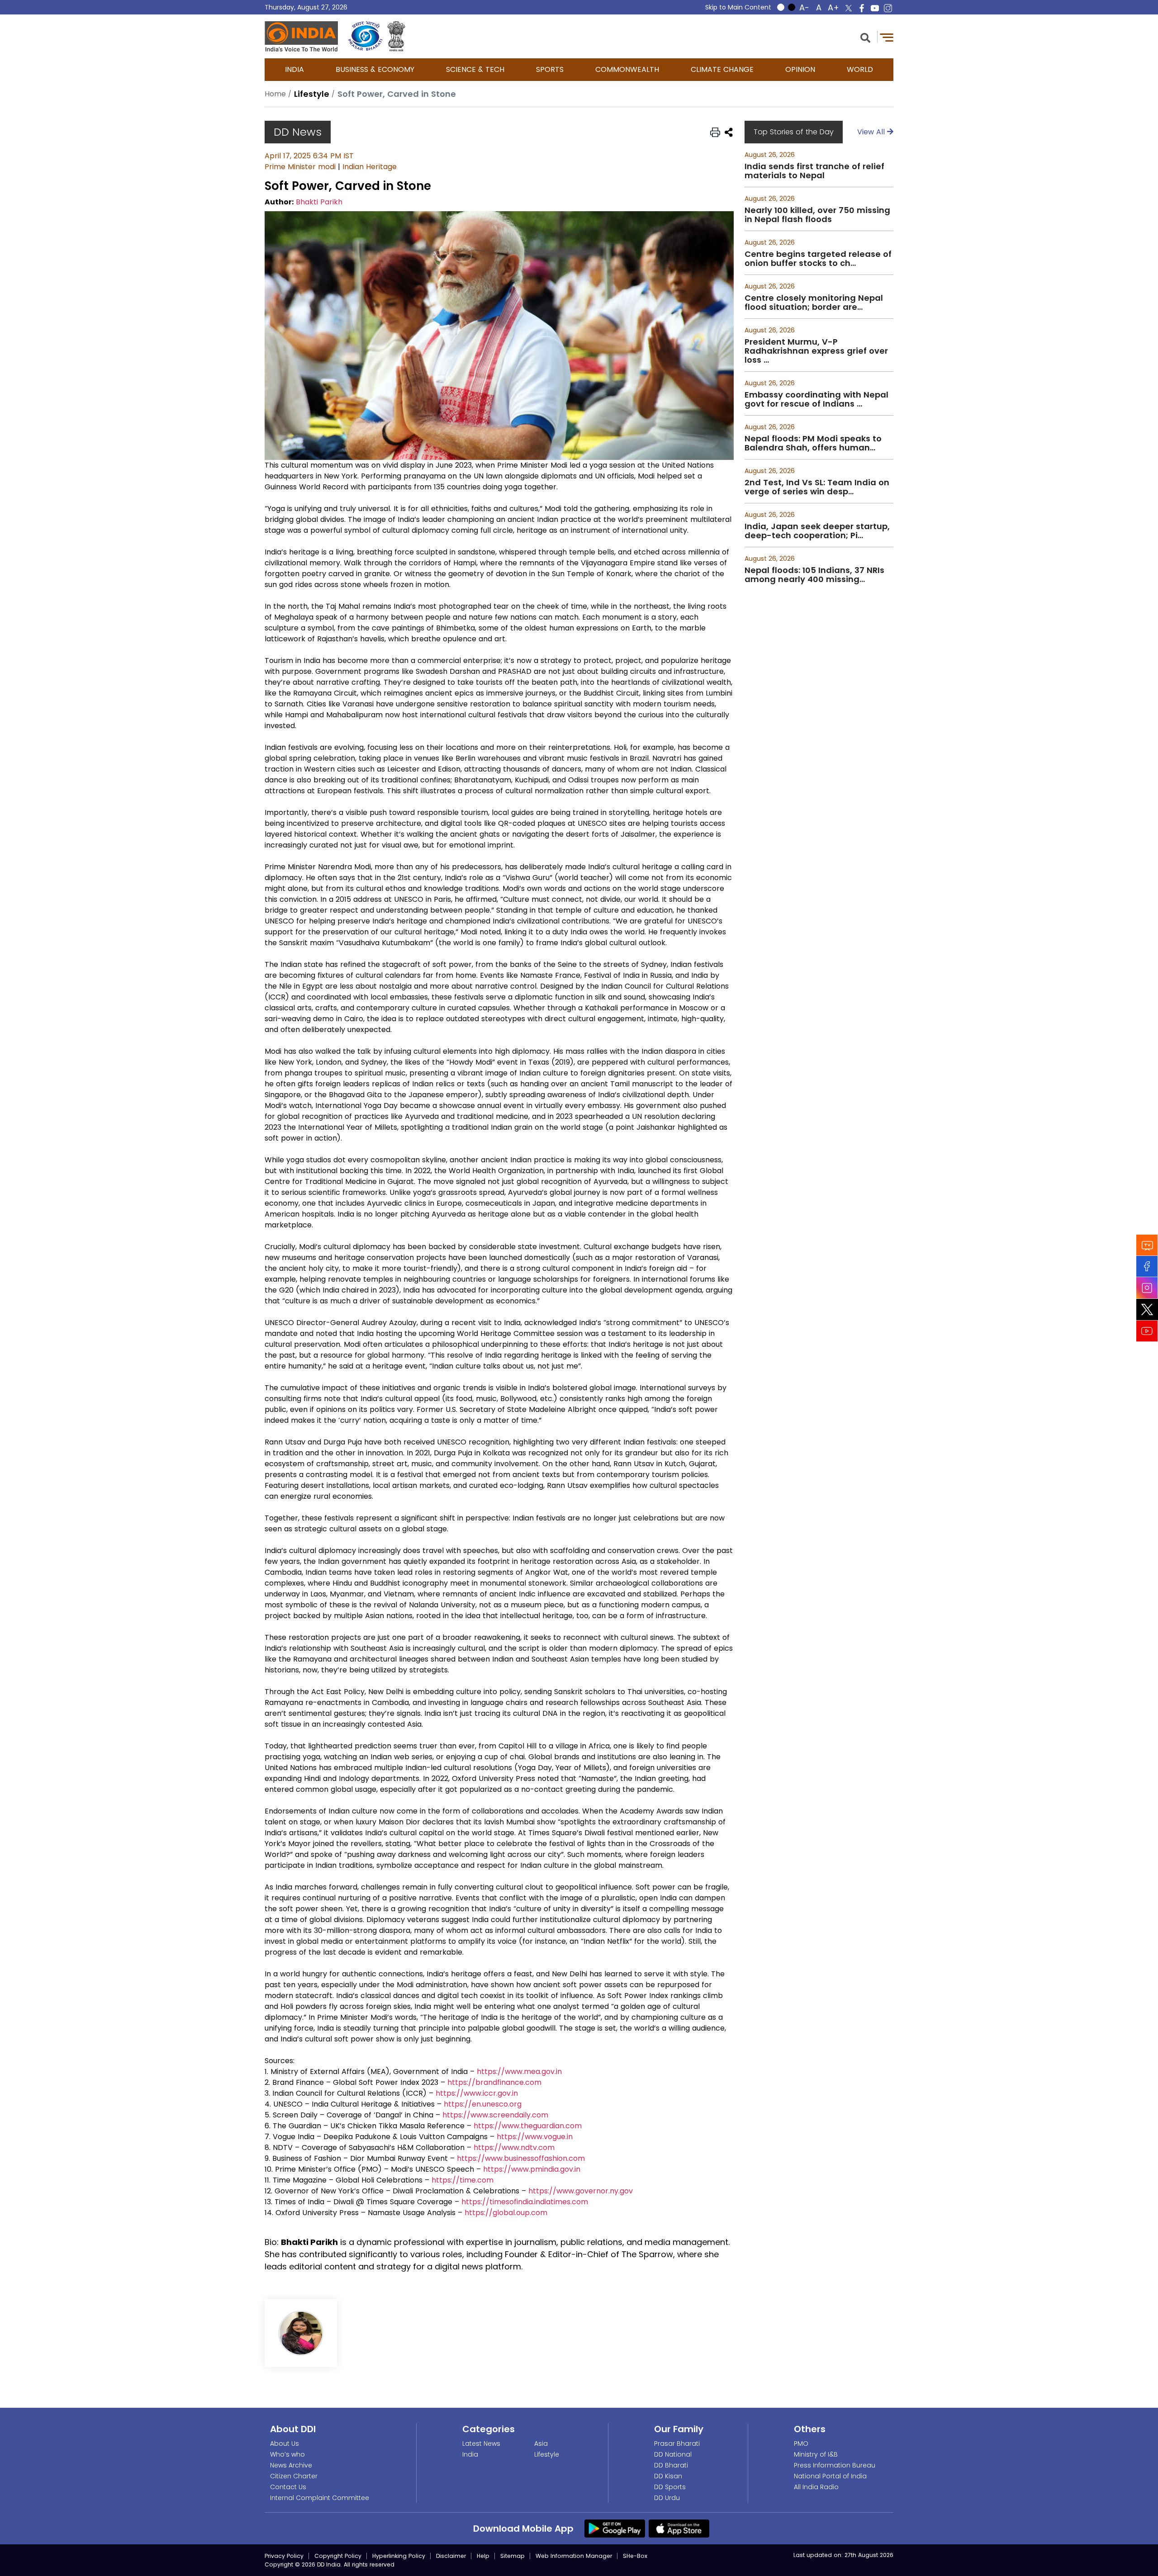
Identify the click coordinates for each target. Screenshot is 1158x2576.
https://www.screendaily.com (495, 2115)
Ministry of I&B (816, 2454)
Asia (541, 2443)
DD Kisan (668, 2476)
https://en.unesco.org (483, 2104)
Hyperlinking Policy (399, 2556)
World (860, 69)
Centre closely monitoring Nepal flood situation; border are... (814, 303)
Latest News (481, 2443)
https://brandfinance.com (494, 2082)
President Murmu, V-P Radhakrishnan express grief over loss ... (816, 351)
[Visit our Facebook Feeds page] (1147, 1267)
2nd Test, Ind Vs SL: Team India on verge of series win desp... (817, 487)
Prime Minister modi (300, 167)
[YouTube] (1147, 1331)
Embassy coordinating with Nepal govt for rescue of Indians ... (816, 399)
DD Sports (670, 2487)
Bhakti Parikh (319, 202)
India (294, 69)
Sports (550, 69)
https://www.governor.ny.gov (581, 2191)
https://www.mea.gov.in (519, 2072)
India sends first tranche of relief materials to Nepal (814, 171)
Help (483, 2556)
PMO (801, 2443)
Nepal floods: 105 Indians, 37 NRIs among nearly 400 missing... (814, 575)
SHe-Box (635, 2556)
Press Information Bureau (835, 2465)
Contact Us (288, 2487)
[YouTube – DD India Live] (875, 8)
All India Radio (816, 2487)
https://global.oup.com (506, 2213)
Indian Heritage (370, 167)
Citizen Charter (294, 2476)
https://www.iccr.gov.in (477, 2093)
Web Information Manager (574, 2556)
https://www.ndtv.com (514, 2147)
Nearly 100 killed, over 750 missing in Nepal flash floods (817, 215)
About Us (285, 2443)
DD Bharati (671, 2465)
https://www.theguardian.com (528, 2126)
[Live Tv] (1147, 1245)
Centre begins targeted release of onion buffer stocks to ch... (818, 259)
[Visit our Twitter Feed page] (1147, 1310)
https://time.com (463, 2180)
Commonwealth (627, 69)
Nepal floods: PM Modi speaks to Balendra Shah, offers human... (813, 443)
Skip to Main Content (738, 7)
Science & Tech (475, 69)
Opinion (800, 69)
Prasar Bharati (677, 2443)
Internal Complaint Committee (320, 2498)
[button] (865, 37)
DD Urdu (667, 2498)
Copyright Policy (338, 2556)
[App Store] (679, 2528)
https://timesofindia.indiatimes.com (525, 2202)
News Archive (291, 2465)
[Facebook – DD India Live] (862, 8)
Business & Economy (375, 69)
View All (872, 132)
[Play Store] (615, 2528)
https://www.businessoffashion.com (521, 2158)
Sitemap (513, 2556)
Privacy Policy (284, 2556)
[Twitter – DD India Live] (849, 8)
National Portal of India (830, 2476)
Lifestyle (547, 2454)
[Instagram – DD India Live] (888, 8)
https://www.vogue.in (535, 2137)
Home (275, 94)
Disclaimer (451, 2556)
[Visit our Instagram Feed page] (1147, 1288)
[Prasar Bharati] (365, 36)
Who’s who (287, 2454)
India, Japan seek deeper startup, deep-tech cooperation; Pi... (817, 531)
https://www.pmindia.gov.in (532, 2169)
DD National (673, 2454)
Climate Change (722, 69)
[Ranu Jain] (301, 2333)
